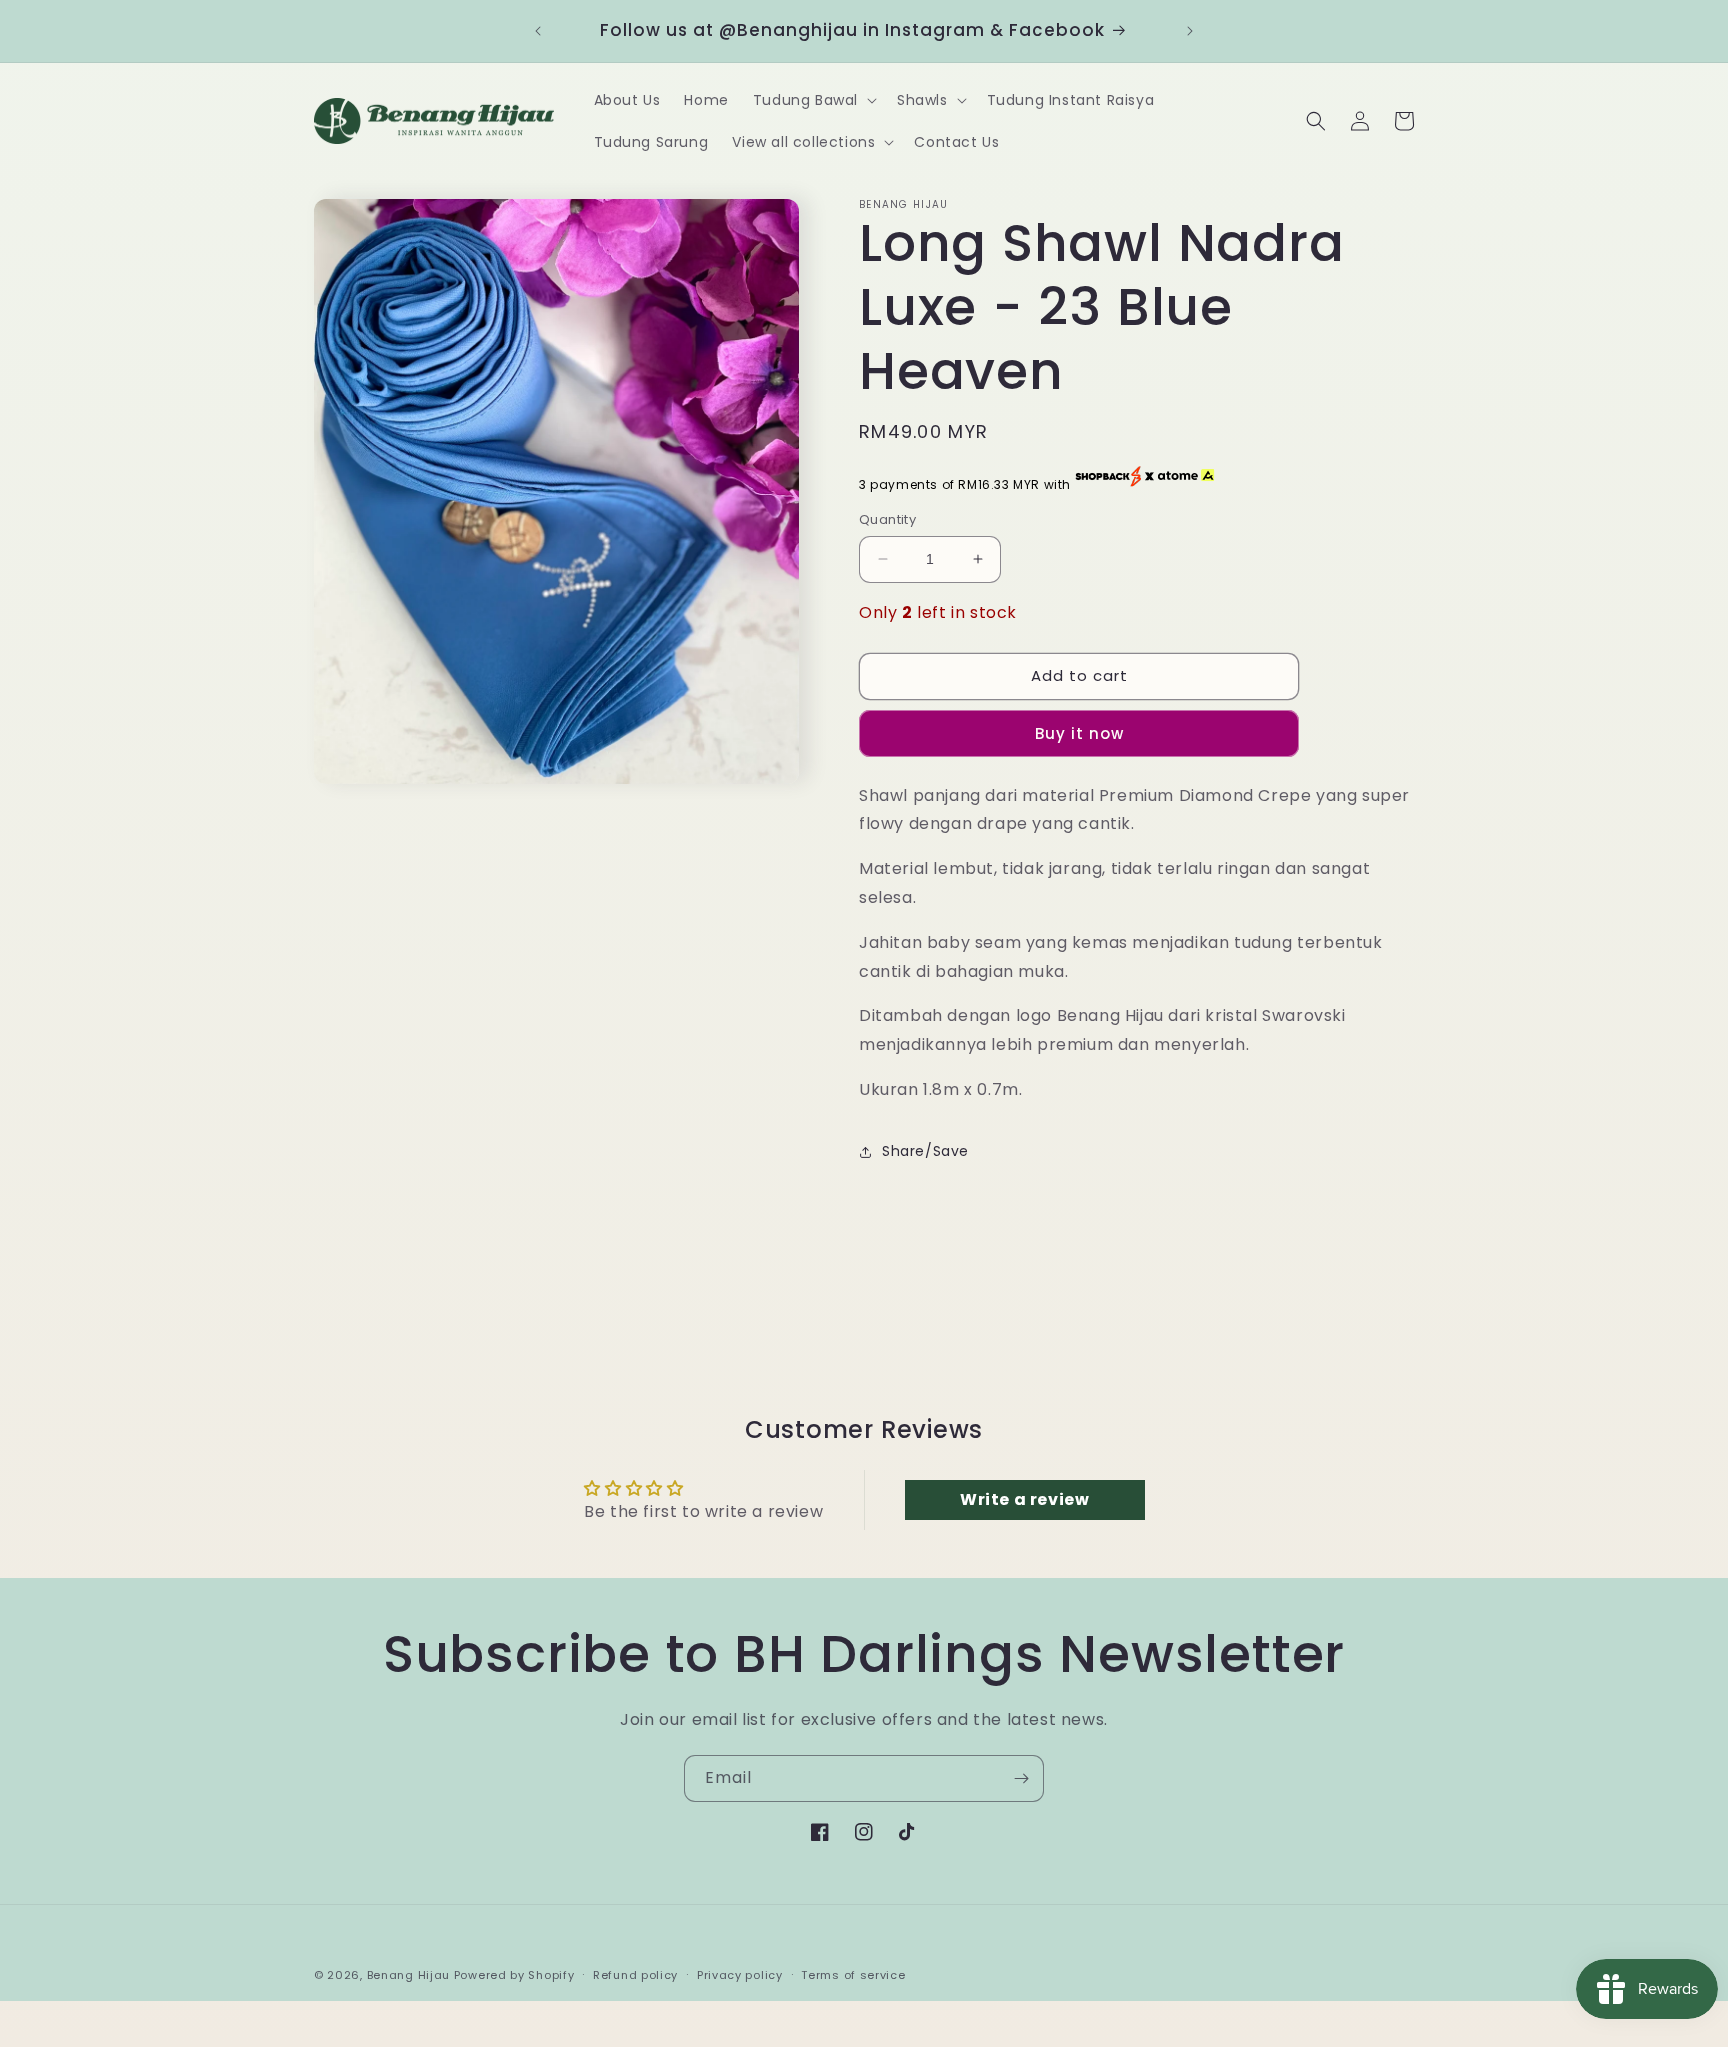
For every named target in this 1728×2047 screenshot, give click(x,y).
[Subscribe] (1021, 1778)
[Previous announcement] (538, 31)
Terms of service (853, 1975)
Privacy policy (740, 1975)
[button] (813, 100)
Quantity (887, 519)
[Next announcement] (1190, 31)
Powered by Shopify (514, 1975)
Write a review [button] (1024, 1499)
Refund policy (635, 1975)
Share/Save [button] (925, 1151)
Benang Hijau (410, 1975)
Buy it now (1079, 733)
